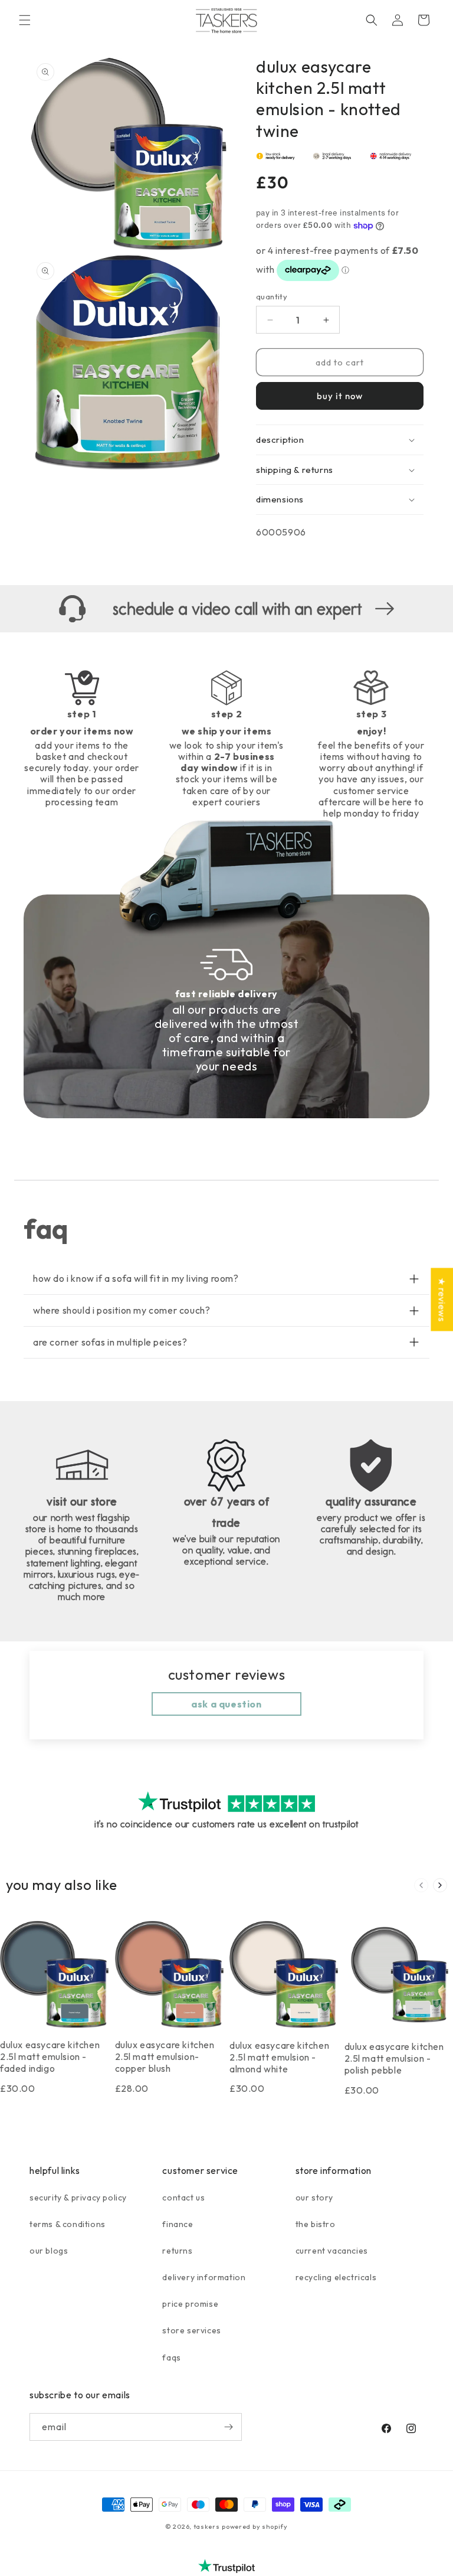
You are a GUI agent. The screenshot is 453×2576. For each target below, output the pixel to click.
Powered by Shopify (255, 2526)
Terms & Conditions (68, 2224)
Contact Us (183, 2198)
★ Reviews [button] (442, 1299)
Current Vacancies (332, 2251)
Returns (177, 2251)
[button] (25, 20)
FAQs (171, 2358)
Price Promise (190, 2304)
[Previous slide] (421, 1885)
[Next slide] (440, 1885)
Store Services (191, 2330)
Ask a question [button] (226, 1704)
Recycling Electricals (336, 2277)
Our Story (314, 2198)
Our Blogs (49, 2251)
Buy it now (340, 396)
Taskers (207, 2526)
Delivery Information (204, 2277)
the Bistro (316, 2224)
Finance (178, 2224)
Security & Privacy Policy (78, 2198)
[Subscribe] (228, 2427)
